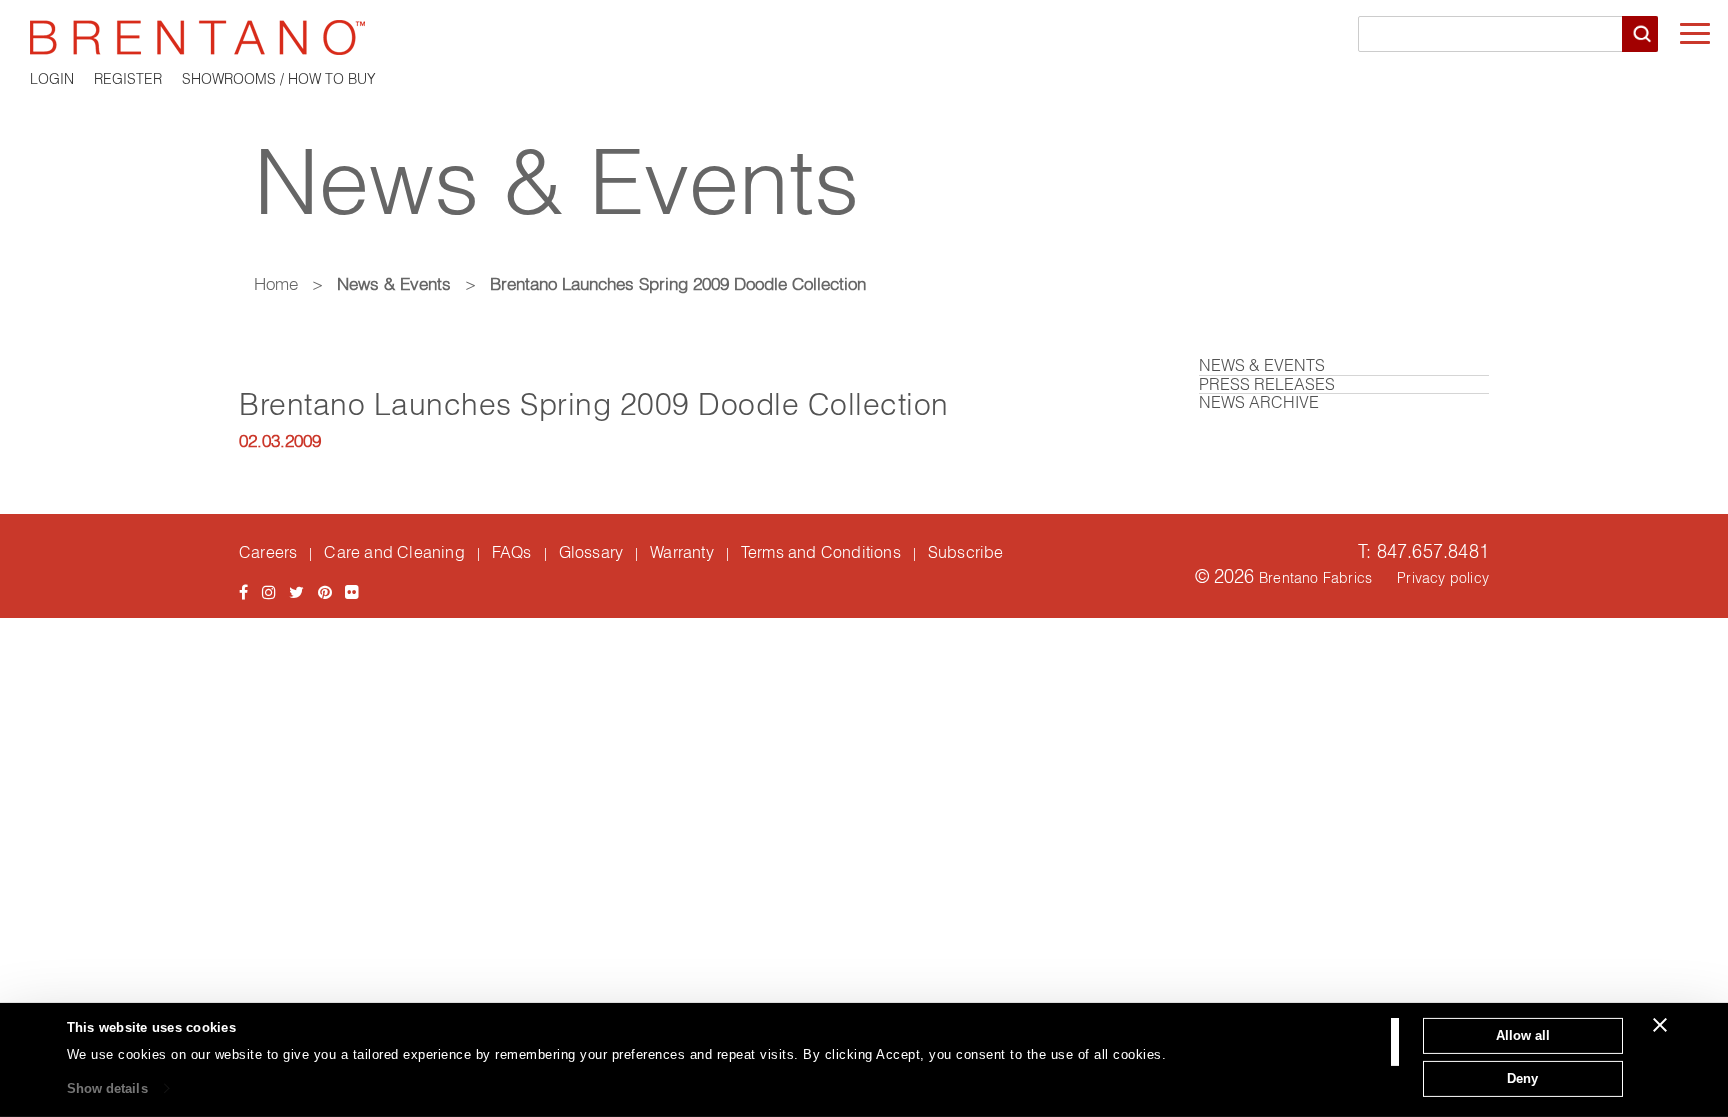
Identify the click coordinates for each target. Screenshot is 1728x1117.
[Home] (864, 37)
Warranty (682, 552)
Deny (1522, 1077)
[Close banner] (1660, 1025)
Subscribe (966, 552)
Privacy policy (1443, 578)
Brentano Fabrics (1315, 578)
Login (52, 79)
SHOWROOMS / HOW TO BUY (279, 79)
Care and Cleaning (394, 552)
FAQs (512, 552)
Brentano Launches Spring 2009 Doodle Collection (594, 404)
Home (276, 283)
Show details (107, 1088)
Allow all (1523, 1035)
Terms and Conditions (821, 552)
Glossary (591, 552)
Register (128, 79)
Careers (268, 552)
